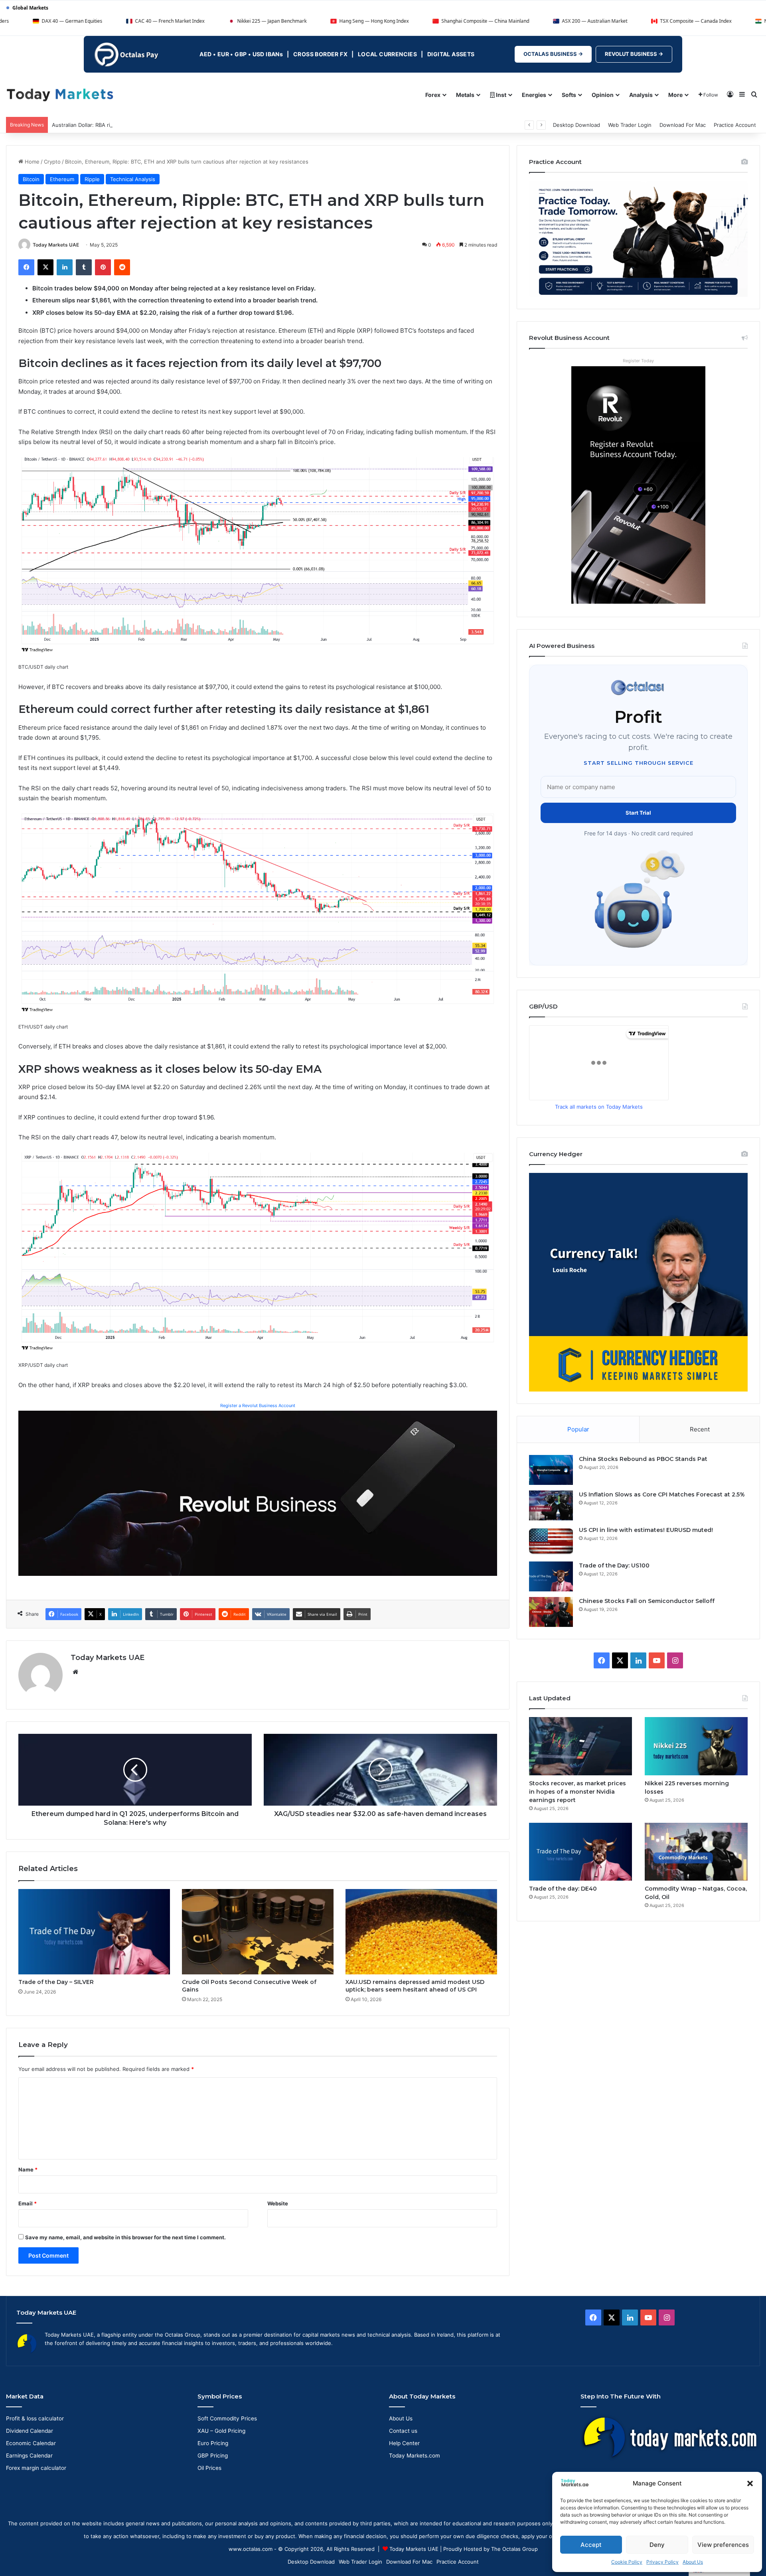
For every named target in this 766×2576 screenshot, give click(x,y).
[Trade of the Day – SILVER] (94, 1932)
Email (28, 2203)
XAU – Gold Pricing (221, 2431)
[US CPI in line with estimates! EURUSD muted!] (551, 1541)
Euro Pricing (213, 2443)
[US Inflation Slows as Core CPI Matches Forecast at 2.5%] (551, 1505)
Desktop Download (576, 125)
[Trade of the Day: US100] (551, 1576)
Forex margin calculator (36, 2468)
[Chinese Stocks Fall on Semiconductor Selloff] (551, 1612)
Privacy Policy (662, 2562)
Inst (500, 95)
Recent (700, 1429)
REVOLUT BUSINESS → (634, 54)
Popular (578, 1429)
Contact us (403, 2431)
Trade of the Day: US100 (614, 1565)
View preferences (723, 2545)
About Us (693, 2562)
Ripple (92, 179)
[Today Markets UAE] (60, 94)
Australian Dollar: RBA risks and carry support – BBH (116, 125)
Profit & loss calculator (35, 2418)
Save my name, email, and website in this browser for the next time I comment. (125, 2237)
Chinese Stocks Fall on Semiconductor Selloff (647, 1601)
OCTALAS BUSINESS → (553, 54)
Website (278, 2203)
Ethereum (62, 179)
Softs (569, 95)
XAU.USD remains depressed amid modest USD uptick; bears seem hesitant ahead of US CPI (415, 1986)
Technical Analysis (133, 179)
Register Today (638, 361)
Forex (433, 95)
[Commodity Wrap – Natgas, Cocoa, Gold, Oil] (696, 1852)
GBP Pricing (213, 2456)
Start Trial (638, 813)
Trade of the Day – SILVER (56, 1982)
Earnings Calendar (29, 2456)
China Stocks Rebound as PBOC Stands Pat (643, 1459)
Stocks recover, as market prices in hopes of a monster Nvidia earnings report (577, 1792)
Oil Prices (209, 2468)
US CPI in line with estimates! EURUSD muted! (646, 1530)
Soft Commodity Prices (227, 2418)
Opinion (603, 95)
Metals (465, 95)
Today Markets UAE (56, 245)
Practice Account (735, 125)
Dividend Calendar (30, 2431)
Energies (534, 95)
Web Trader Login (630, 125)
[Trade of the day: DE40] (580, 1852)
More (675, 95)
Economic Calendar (31, 2443)
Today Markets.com (415, 2456)
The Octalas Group (514, 2549)
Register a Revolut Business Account (258, 1405)
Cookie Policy (627, 2562)
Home (31, 162)
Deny (657, 2545)
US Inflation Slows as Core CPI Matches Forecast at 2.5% (662, 1494)
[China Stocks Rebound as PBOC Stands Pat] (551, 1470)
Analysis (641, 95)
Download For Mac (683, 125)
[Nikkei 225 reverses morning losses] (696, 1746)
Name (28, 2169)
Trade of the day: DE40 (563, 1889)
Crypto (52, 162)
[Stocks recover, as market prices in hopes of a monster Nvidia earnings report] (580, 1746)
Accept (591, 2545)
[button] (750, 2483)
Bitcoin (31, 179)
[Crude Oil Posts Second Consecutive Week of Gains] (258, 1932)
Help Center (404, 2443)
